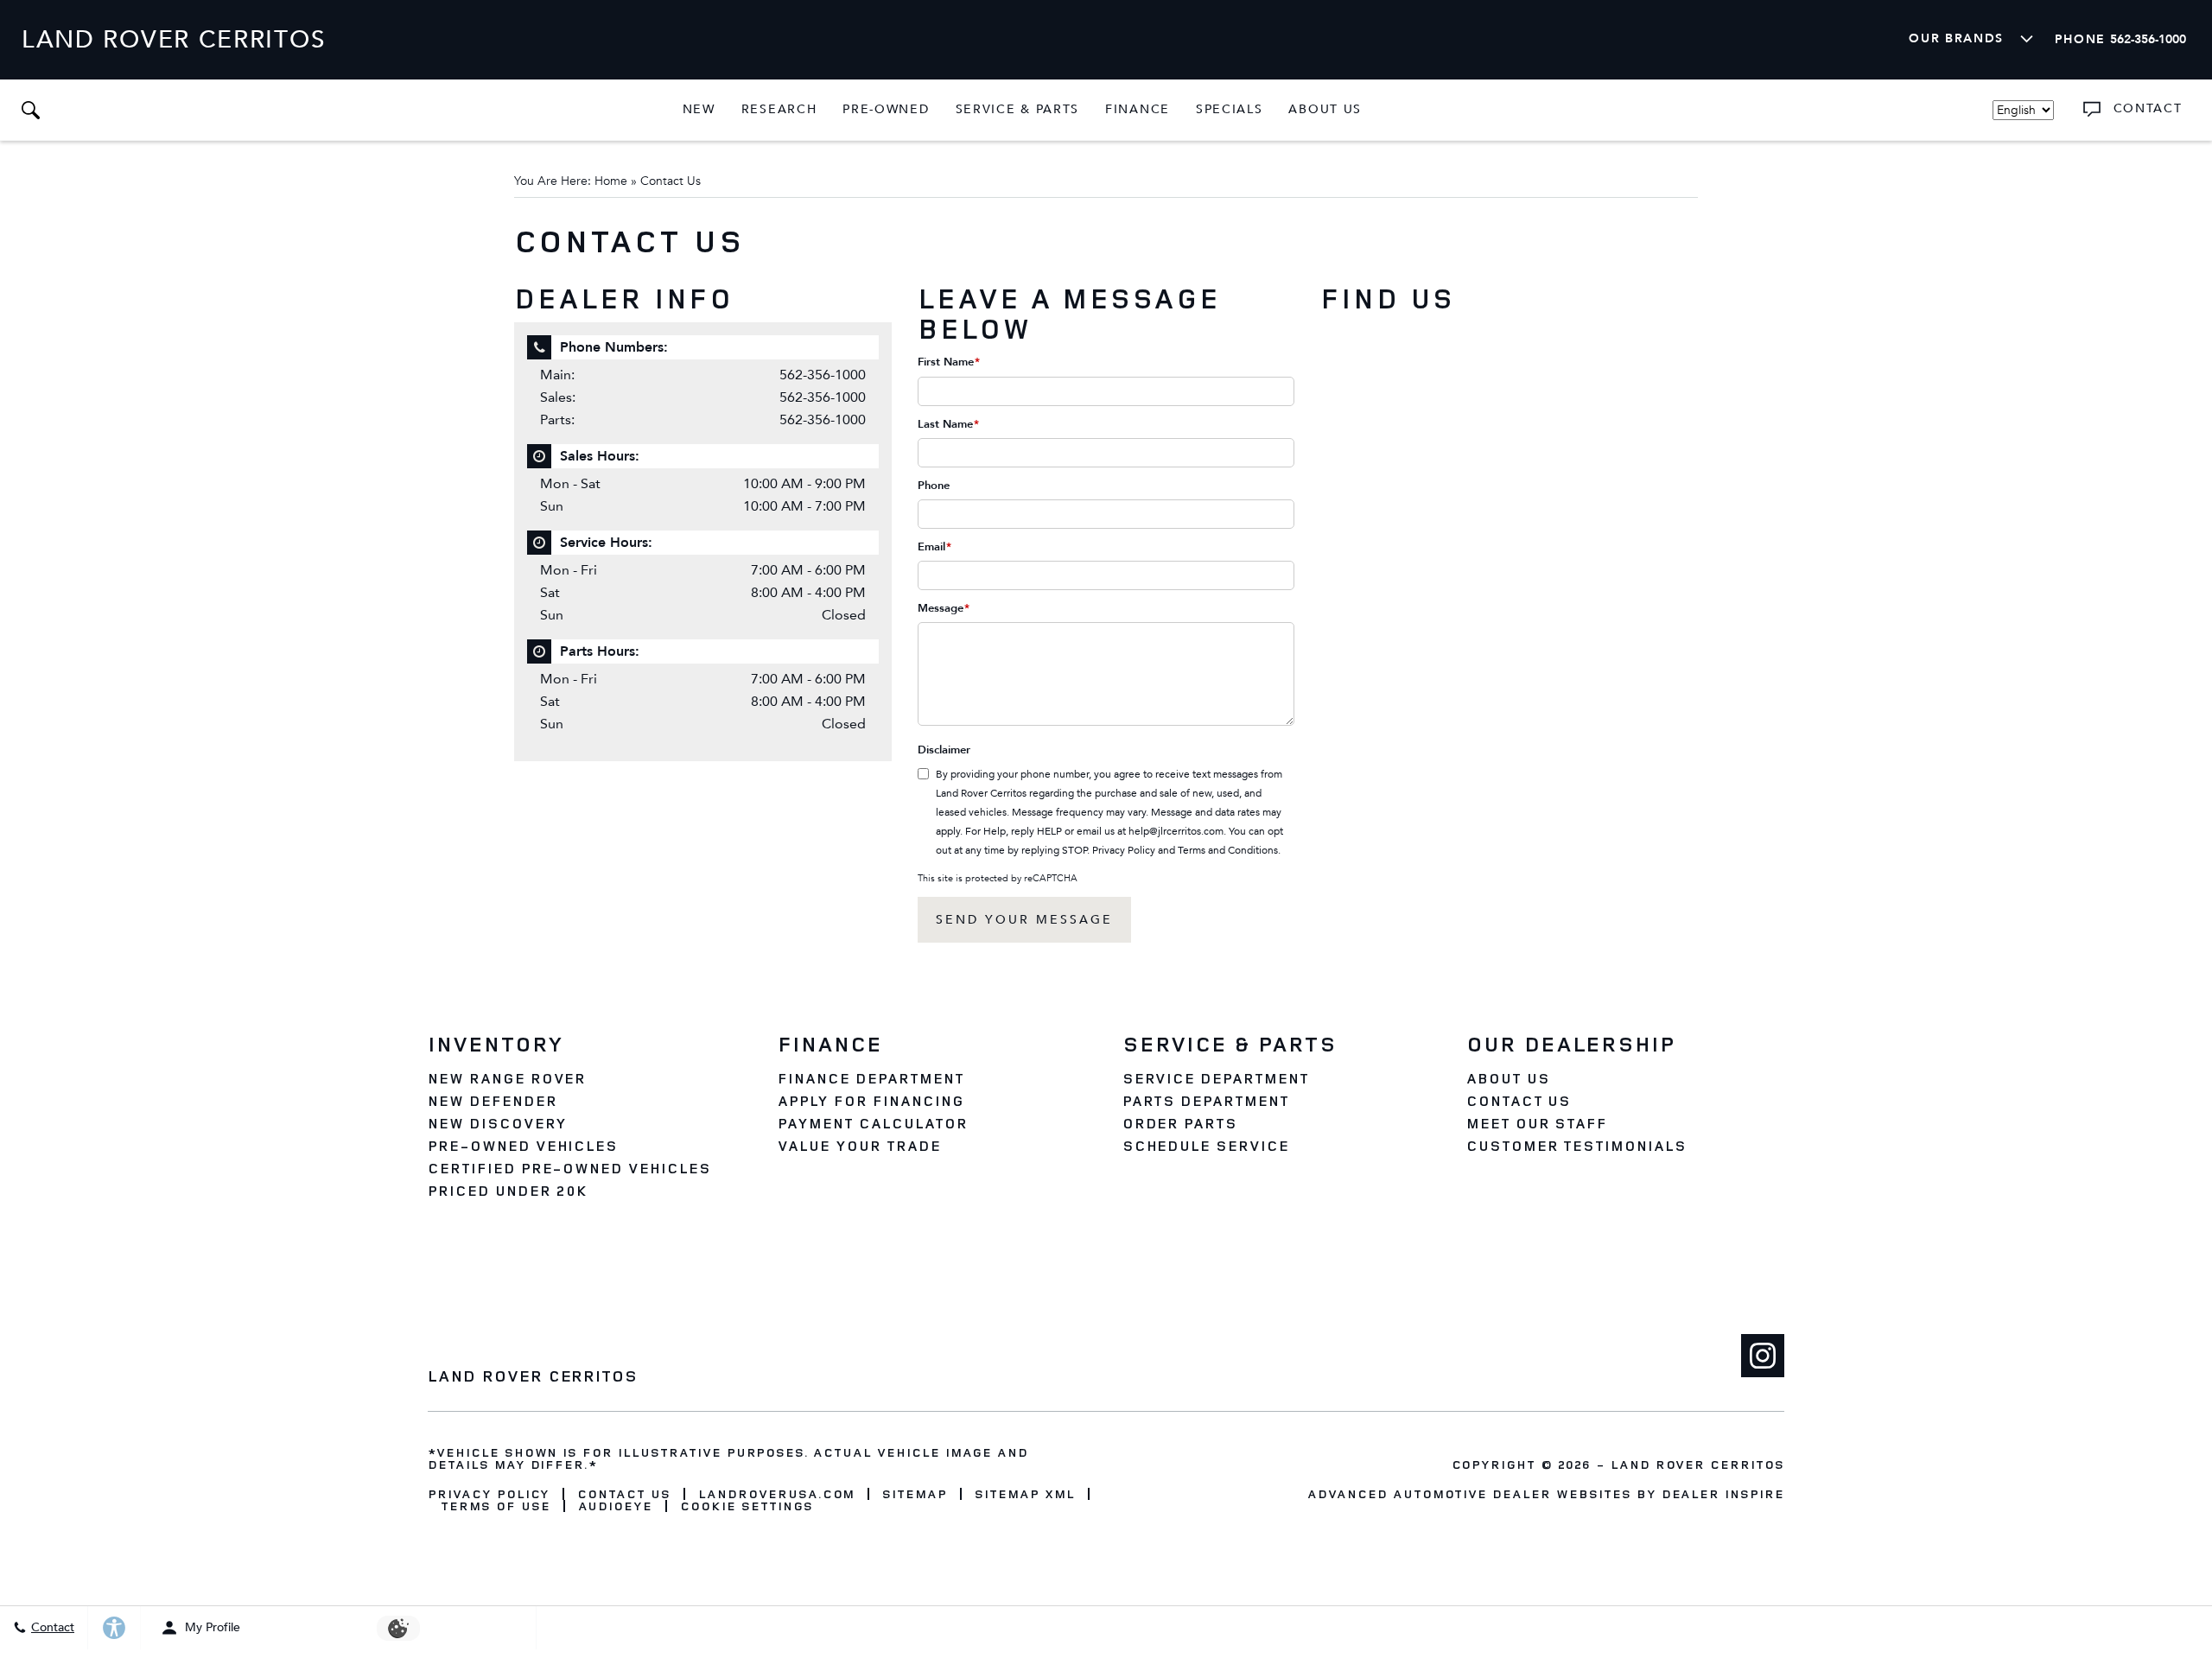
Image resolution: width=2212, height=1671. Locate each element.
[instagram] (1763, 1356)
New (699, 109)
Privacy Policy (1124, 850)
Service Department (1216, 1078)
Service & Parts (1017, 109)
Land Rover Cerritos (1697, 1464)
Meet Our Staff (1537, 1123)
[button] (30, 110)
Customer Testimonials (1576, 1146)
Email (934, 547)
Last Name (948, 424)
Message (944, 608)
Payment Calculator (872, 1123)
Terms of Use (496, 1506)
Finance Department (871, 1078)
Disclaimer (944, 750)
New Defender (493, 1101)
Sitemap (915, 1494)
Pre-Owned (886, 109)
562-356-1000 (823, 375)
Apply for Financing (871, 1101)
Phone (934, 486)
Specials (1230, 109)
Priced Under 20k (508, 1191)
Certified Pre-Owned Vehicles (569, 1168)
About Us (1325, 109)
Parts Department (1206, 1101)
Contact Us (1519, 1101)
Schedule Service (1206, 1146)
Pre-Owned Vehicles (523, 1146)
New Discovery (497, 1123)
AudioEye (616, 1506)
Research (779, 112)
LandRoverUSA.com (776, 1494)
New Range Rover (507, 1078)
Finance (1138, 109)
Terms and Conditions (1228, 850)
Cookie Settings (746, 1506)
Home (611, 181)
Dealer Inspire (1723, 1493)
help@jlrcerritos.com (1176, 831)
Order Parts (1180, 1123)
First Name (949, 362)
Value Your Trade (859, 1146)
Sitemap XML (1025, 1494)
